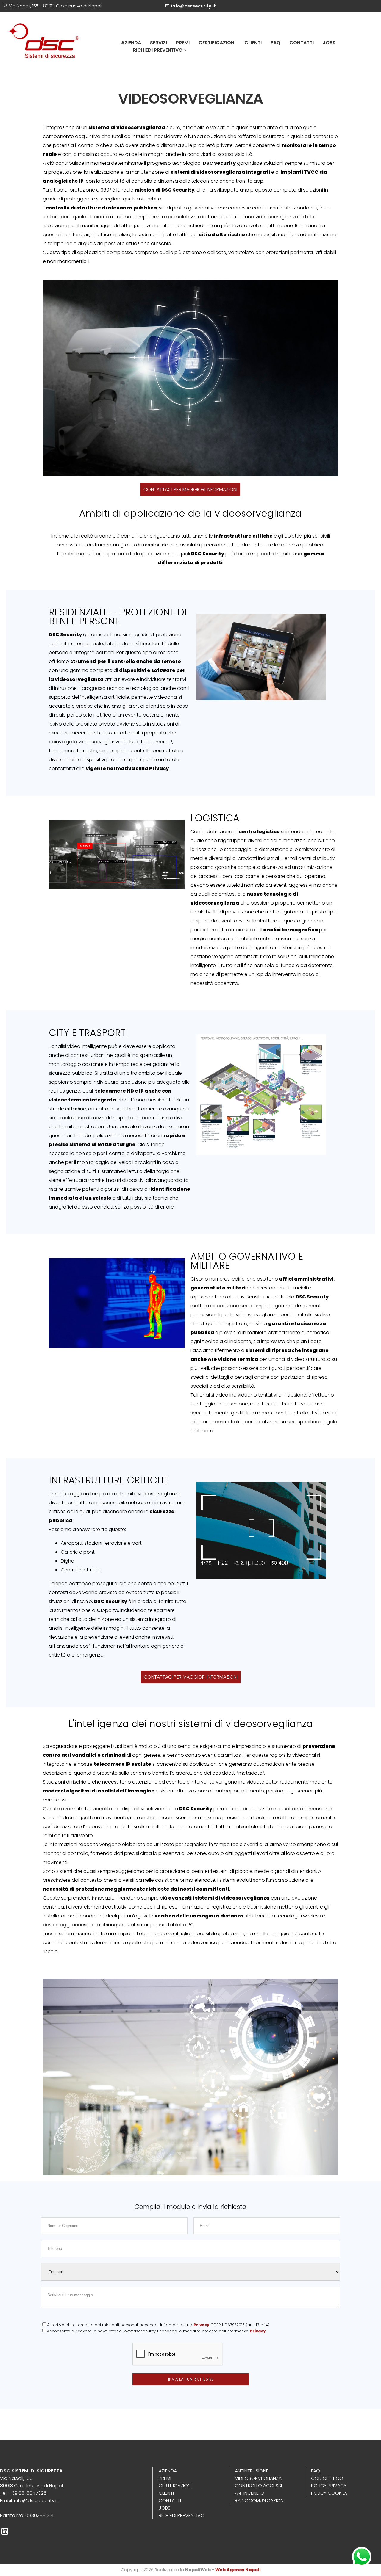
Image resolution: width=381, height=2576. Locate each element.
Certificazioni (217, 43)
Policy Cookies (329, 2493)
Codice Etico (327, 2478)
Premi (183, 43)
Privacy (201, 2325)
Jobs (329, 43)
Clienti (253, 43)
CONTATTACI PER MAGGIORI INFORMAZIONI (190, 489)
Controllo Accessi (258, 2486)
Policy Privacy (329, 2486)
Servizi (159, 43)
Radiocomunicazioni (260, 2501)
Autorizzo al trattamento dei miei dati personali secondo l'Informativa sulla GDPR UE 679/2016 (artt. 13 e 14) (158, 2325)
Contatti (302, 43)
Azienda (131, 43)
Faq (275, 43)
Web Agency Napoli (238, 2570)
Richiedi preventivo (182, 2515)
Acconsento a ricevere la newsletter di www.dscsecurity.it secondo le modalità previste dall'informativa (156, 2331)
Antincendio (250, 2493)
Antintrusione (252, 2471)
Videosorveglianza (258, 2478)
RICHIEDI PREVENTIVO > (160, 50)
